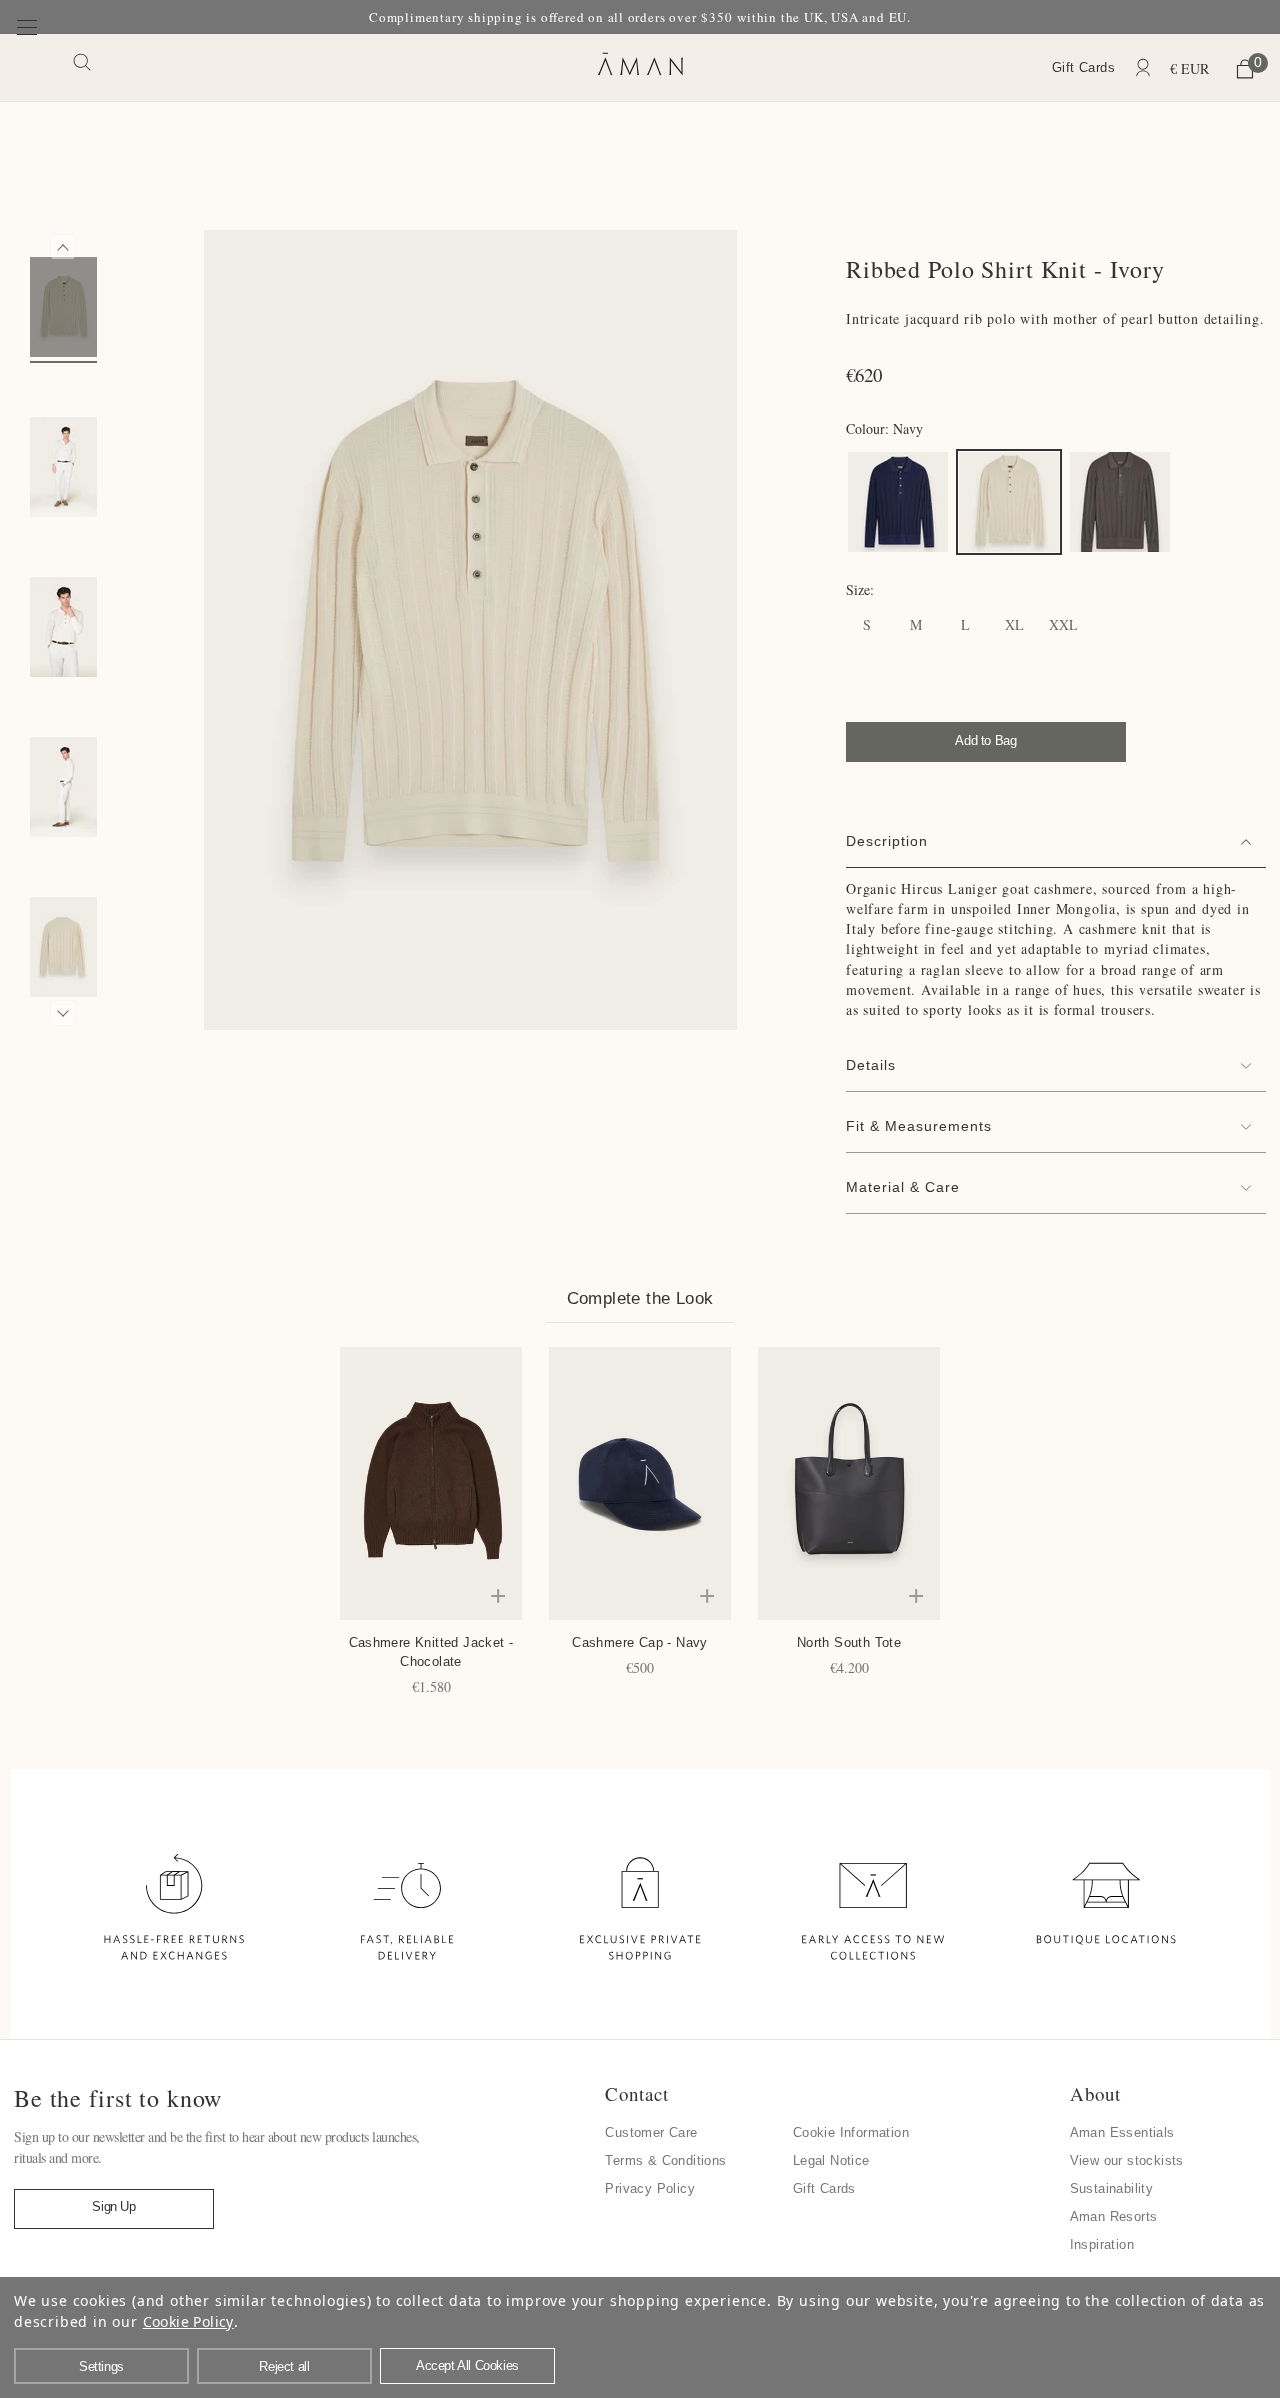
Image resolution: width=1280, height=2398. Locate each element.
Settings (101, 2366)
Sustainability (1112, 2188)
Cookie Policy (188, 2321)
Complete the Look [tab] (640, 1298)
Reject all (284, 2366)
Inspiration (1102, 2244)
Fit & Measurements (919, 1126)
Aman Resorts (1114, 2216)
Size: (860, 589)
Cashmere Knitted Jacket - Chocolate (431, 1652)
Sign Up (113, 2206)
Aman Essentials (1122, 2132)
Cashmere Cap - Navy (640, 1642)
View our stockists (1127, 2160)
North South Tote (849, 1642)
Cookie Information (851, 2132)
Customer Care (651, 2132)
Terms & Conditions (665, 2160)
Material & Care (903, 1187)
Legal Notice (831, 2160)
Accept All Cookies (467, 2365)
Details (871, 1065)
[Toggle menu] (27, 66)
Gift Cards (1083, 67)
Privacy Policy (650, 2188)
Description (887, 841)
